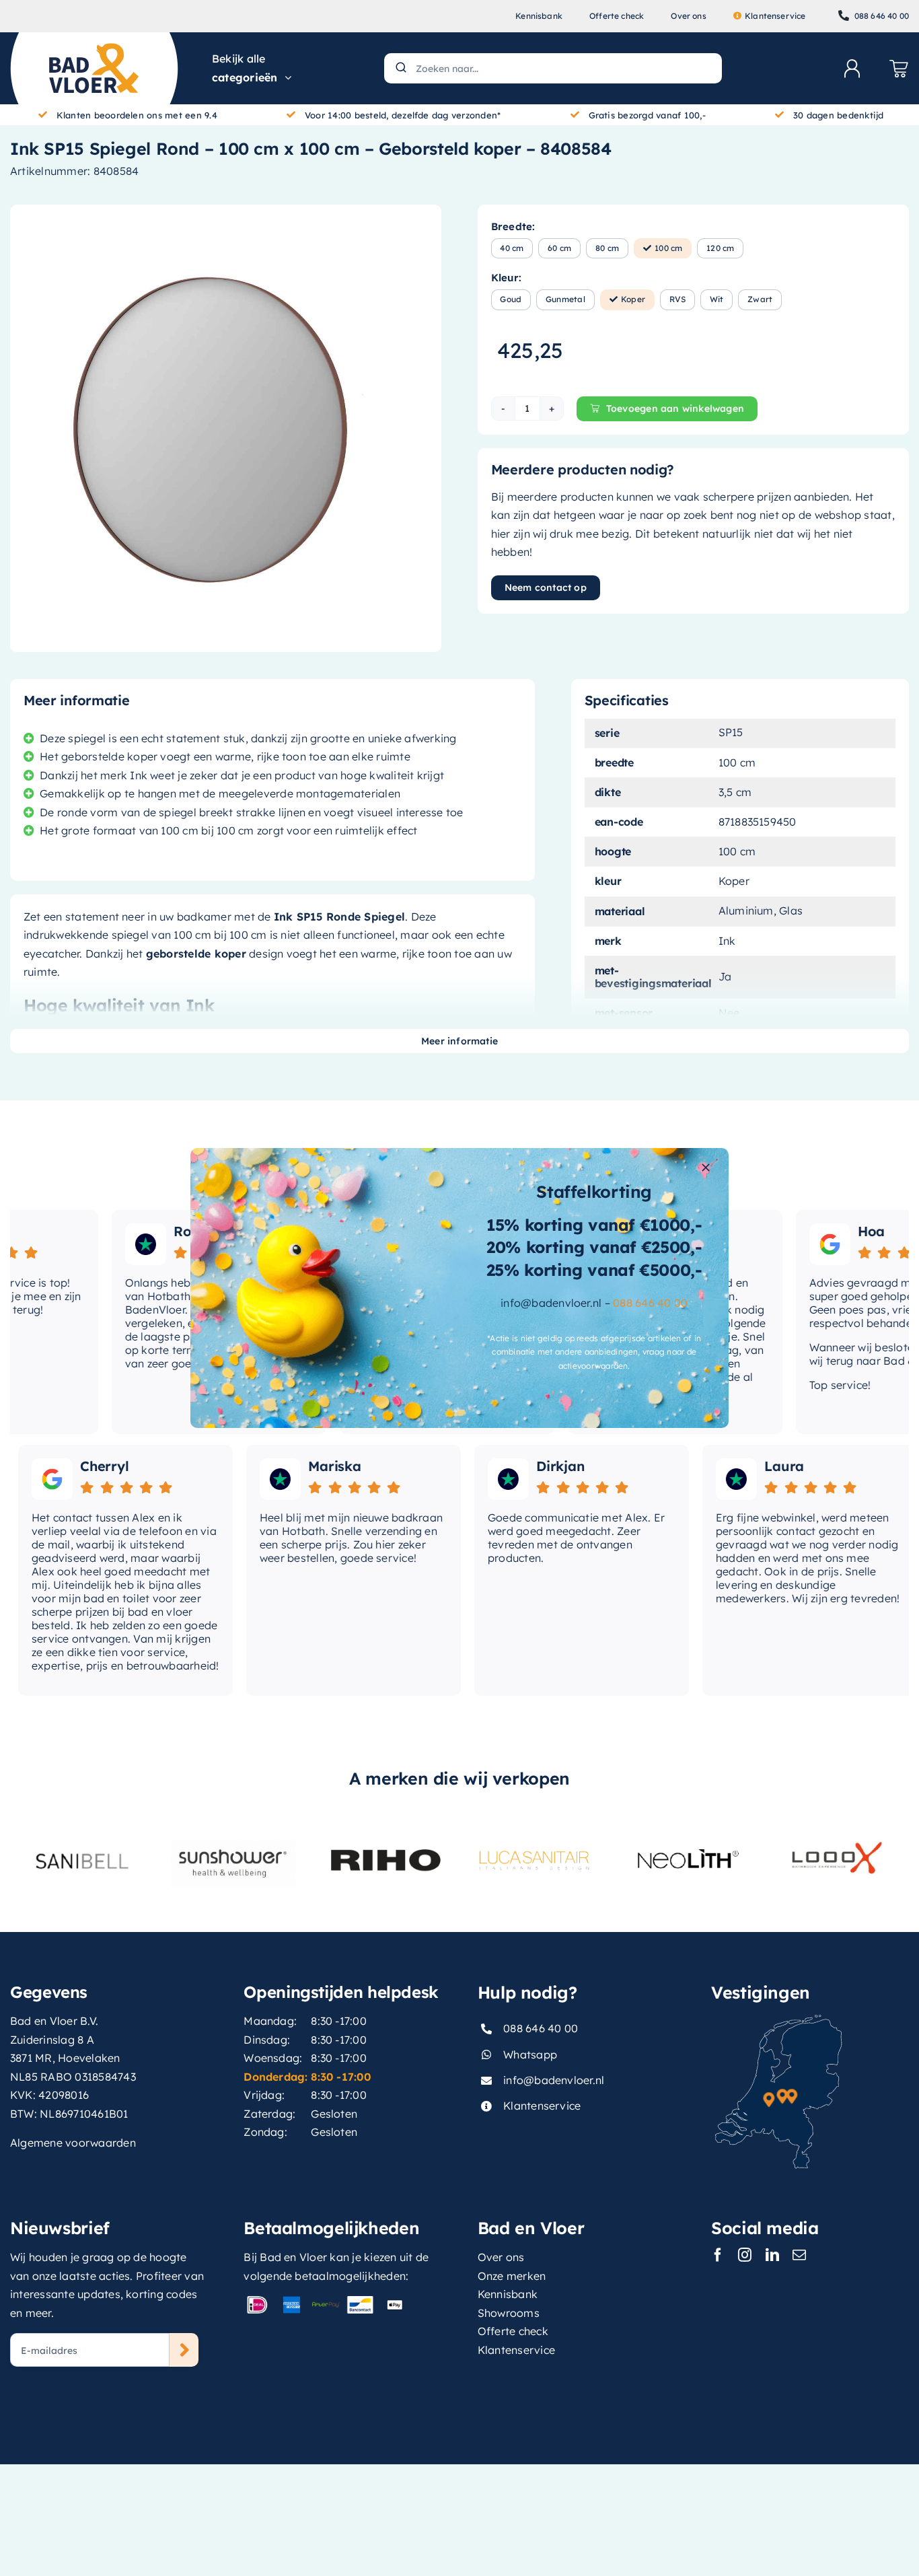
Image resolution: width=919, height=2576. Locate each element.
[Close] (706, 1168)
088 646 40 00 (650, 1303)
